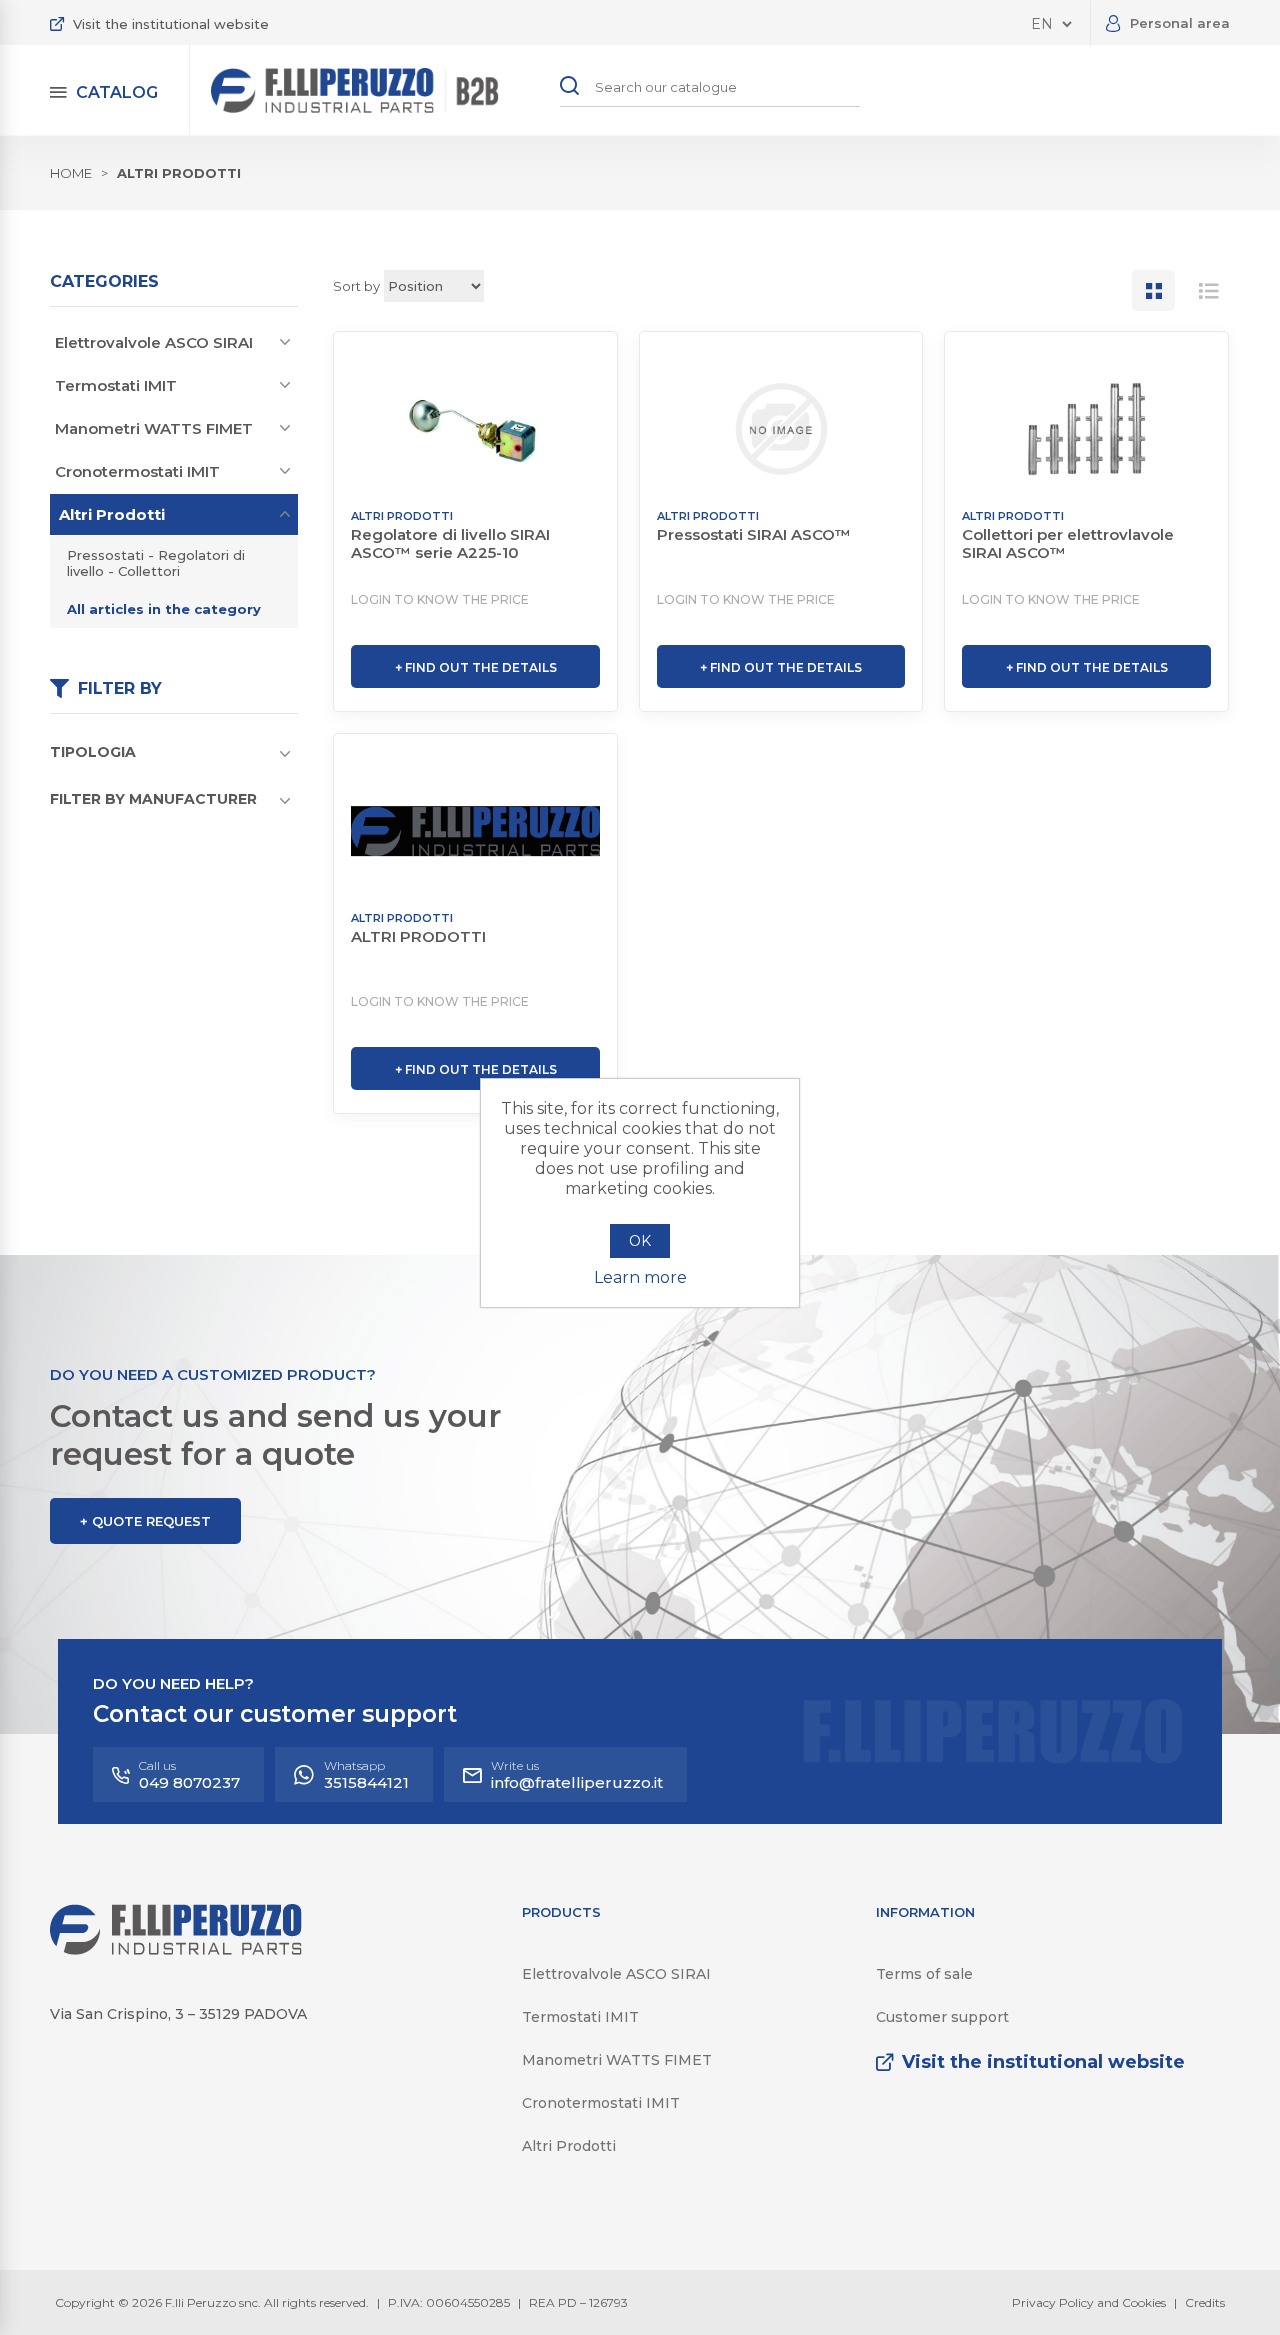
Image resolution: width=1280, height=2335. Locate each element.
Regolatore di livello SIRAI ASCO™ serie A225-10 (450, 544)
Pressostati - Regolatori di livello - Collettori (156, 563)
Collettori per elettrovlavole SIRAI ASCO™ (1068, 544)
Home (71, 173)
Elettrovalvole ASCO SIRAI (154, 342)
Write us (577, 1775)
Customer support (942, 2017)
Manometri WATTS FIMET (154, 428)
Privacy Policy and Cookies (1089, 2302)
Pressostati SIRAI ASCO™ (754, 535)
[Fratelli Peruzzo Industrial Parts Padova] (176, 1949)
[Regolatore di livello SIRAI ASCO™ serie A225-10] (475, 429)
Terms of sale (924, 1974)
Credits (1205, 2302)
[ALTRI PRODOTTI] (475, 831)
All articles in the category (164, 609)
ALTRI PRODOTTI (418, 937)
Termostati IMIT (116, 385)
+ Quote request (145, 1521)
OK (640, 1241)
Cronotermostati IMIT (137, 471)
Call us (189, 1775)
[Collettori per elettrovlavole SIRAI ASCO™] (1086, 429)
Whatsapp (366, 1775)
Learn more (640, 1277)
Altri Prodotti (112, 514)
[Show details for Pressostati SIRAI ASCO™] (781, 429)
